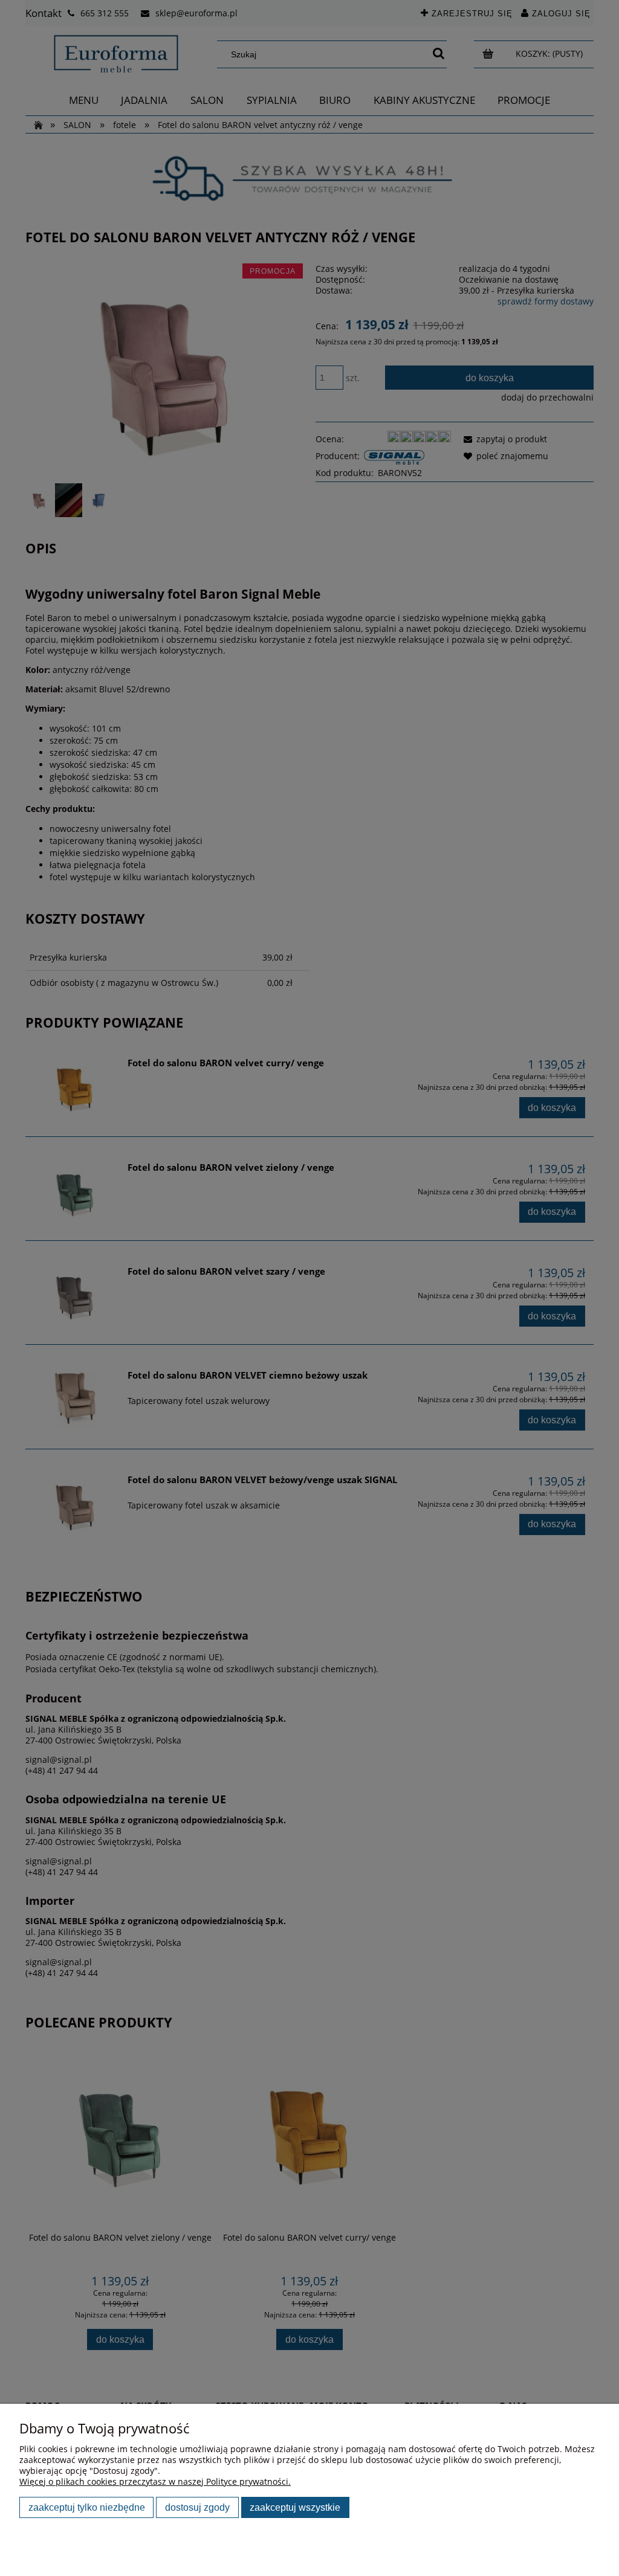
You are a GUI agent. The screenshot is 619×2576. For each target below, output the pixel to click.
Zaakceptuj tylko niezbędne (87, 2507)
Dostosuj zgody (197, 2507)
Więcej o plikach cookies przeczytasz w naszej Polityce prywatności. (155, 2481)
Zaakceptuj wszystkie (295, 2507)
